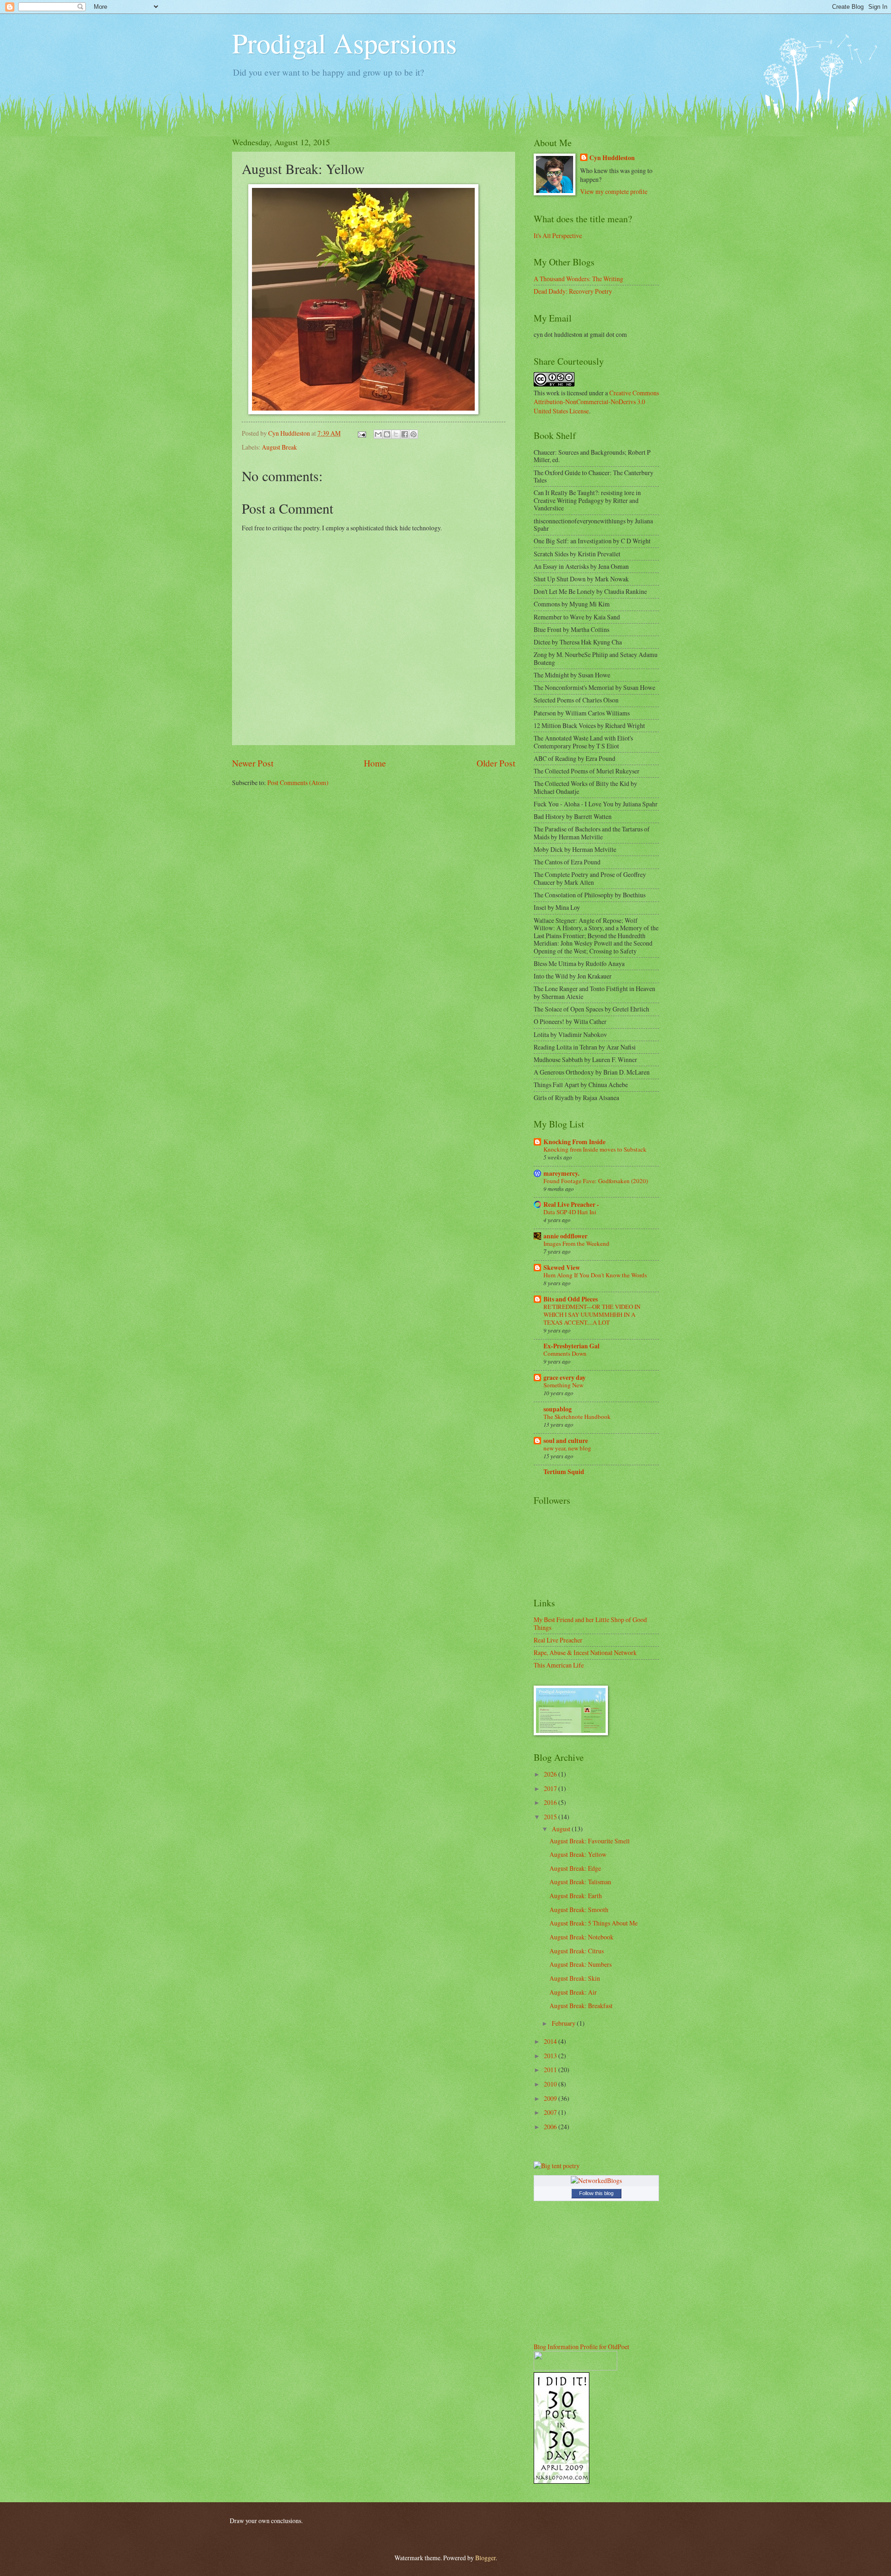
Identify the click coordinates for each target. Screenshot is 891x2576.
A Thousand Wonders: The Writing (578, 279)
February (564, 2023)
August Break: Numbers (581, 1964)
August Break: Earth (576, 1896)
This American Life (559, 1665)
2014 (551, 2041)
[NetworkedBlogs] (596, 2180)
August (562, 1829)
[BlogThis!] (387, 434)
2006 (551, 2127)
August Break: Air (573, 1992)
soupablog (558, 1409)
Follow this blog (596, 2193)
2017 (551, 1788)
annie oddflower (565, 1236)
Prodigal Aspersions (344, 43)
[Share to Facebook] (405, 434)
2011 (551, 2070)
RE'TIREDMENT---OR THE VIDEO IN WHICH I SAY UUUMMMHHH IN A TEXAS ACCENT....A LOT (592, 1314)
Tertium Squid (564, 1472)
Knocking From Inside (575, 1142)
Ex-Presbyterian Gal (571, 1346)
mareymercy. (561, 1173)
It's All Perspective (558, 235)
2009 (551, 2098)
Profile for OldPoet (605, 2347)
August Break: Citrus (577, 1951)
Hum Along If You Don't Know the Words (595, 1275)
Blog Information (556, 2347)
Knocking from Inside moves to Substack (595, 1149)
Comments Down (565, 1353)
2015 (551, 1817)
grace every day (565, 1378)
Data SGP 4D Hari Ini (570, 1212)
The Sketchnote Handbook (577, 1417)
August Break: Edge (575, 1868)
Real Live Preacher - (571, 1204)
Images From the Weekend (576, 1243)
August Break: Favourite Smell (590, 1841)
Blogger (485, 2558)
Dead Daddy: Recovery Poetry (573, 291)
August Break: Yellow (578, 1854)
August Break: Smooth (579, 1909)
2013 (551, 2056)
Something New (563, 1385)
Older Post (496, 763)
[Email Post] (362, 433)
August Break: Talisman (580, 1882)
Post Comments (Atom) (298, 782)
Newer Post (253, 763)
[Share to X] (396, 434)
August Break (279, 447)
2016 (551, 1802)
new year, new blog (567, 1448)
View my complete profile (614, 191)
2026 (551, 1774)
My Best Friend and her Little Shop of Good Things (590, 1623)
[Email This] (378, 434)
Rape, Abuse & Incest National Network (585, 1652)
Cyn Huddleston (612, 158)
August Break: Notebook (581, 1937)
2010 (551, 2084)
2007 (551, 2112)
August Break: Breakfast (581, 2006)
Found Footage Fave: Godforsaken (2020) (596, 1181)
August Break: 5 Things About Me (594, 1923)
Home (375, 763)
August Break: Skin (575, 1978)
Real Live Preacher (558, 1640)
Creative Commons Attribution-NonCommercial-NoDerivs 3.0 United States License (596, 402)
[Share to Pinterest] (413, 434)
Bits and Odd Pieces (571, 1299)
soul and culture (566, 1441)
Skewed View (562, 1268)
